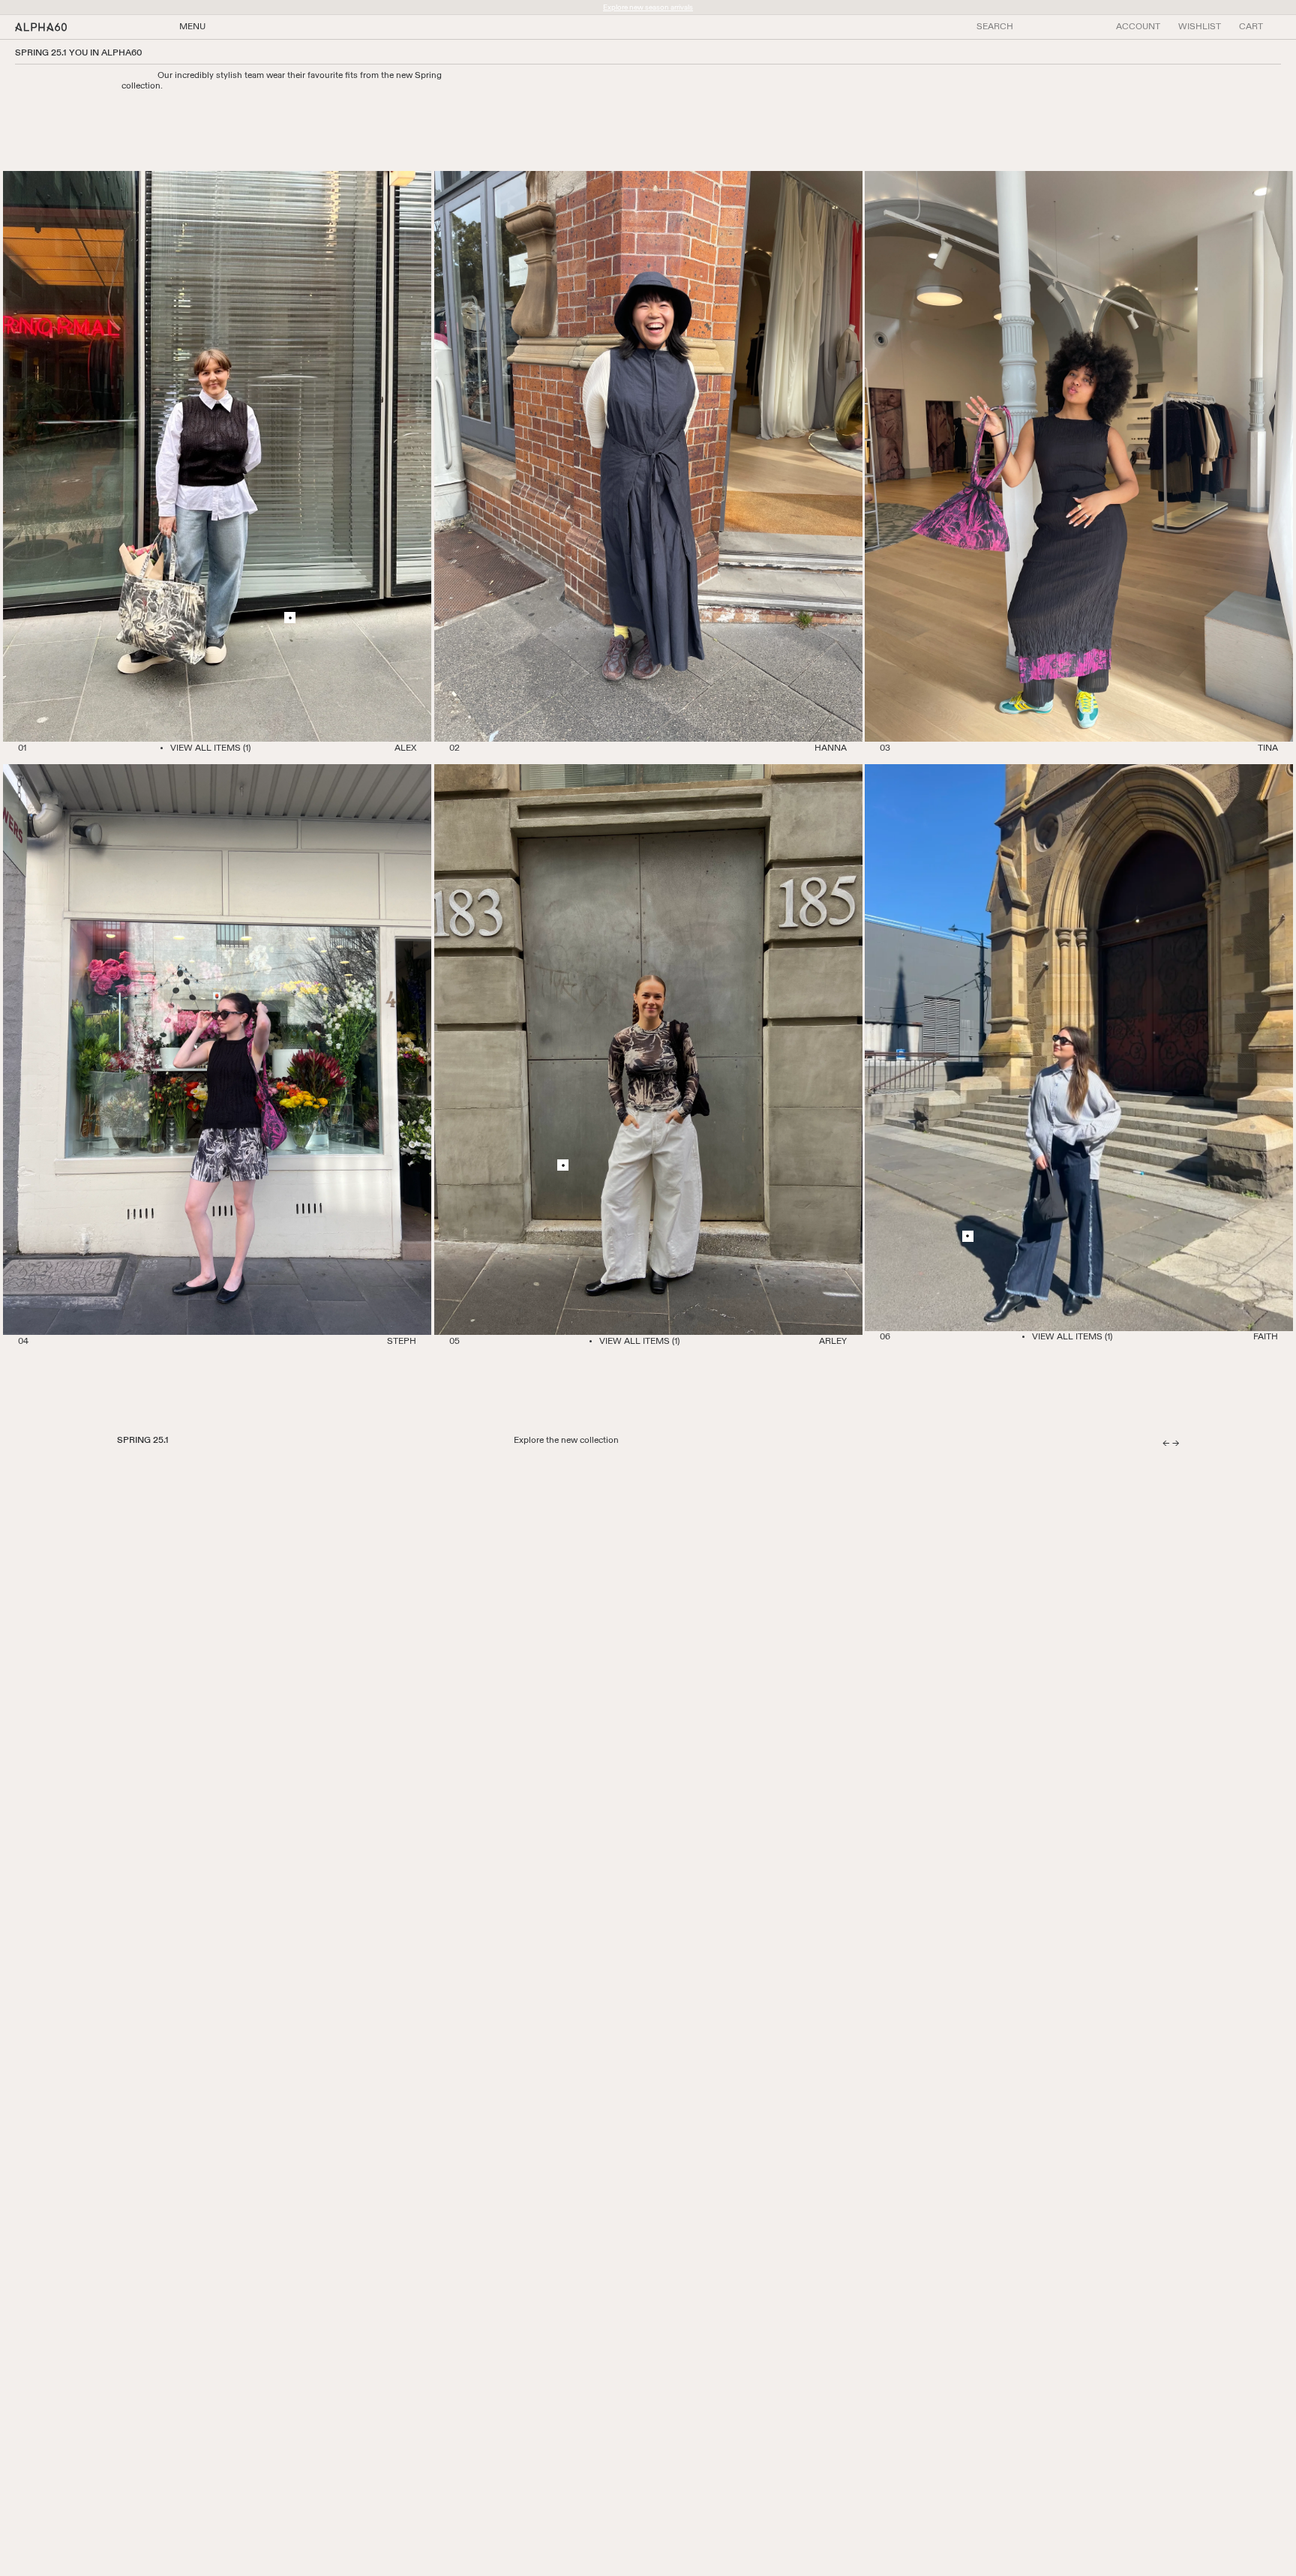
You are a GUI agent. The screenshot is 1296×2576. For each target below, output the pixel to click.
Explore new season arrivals (648, 7)
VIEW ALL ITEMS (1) (210, 748)
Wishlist (1200, 27)
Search (995, 27)
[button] (1251, 27)
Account (1138, 27)
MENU (192, 27)
